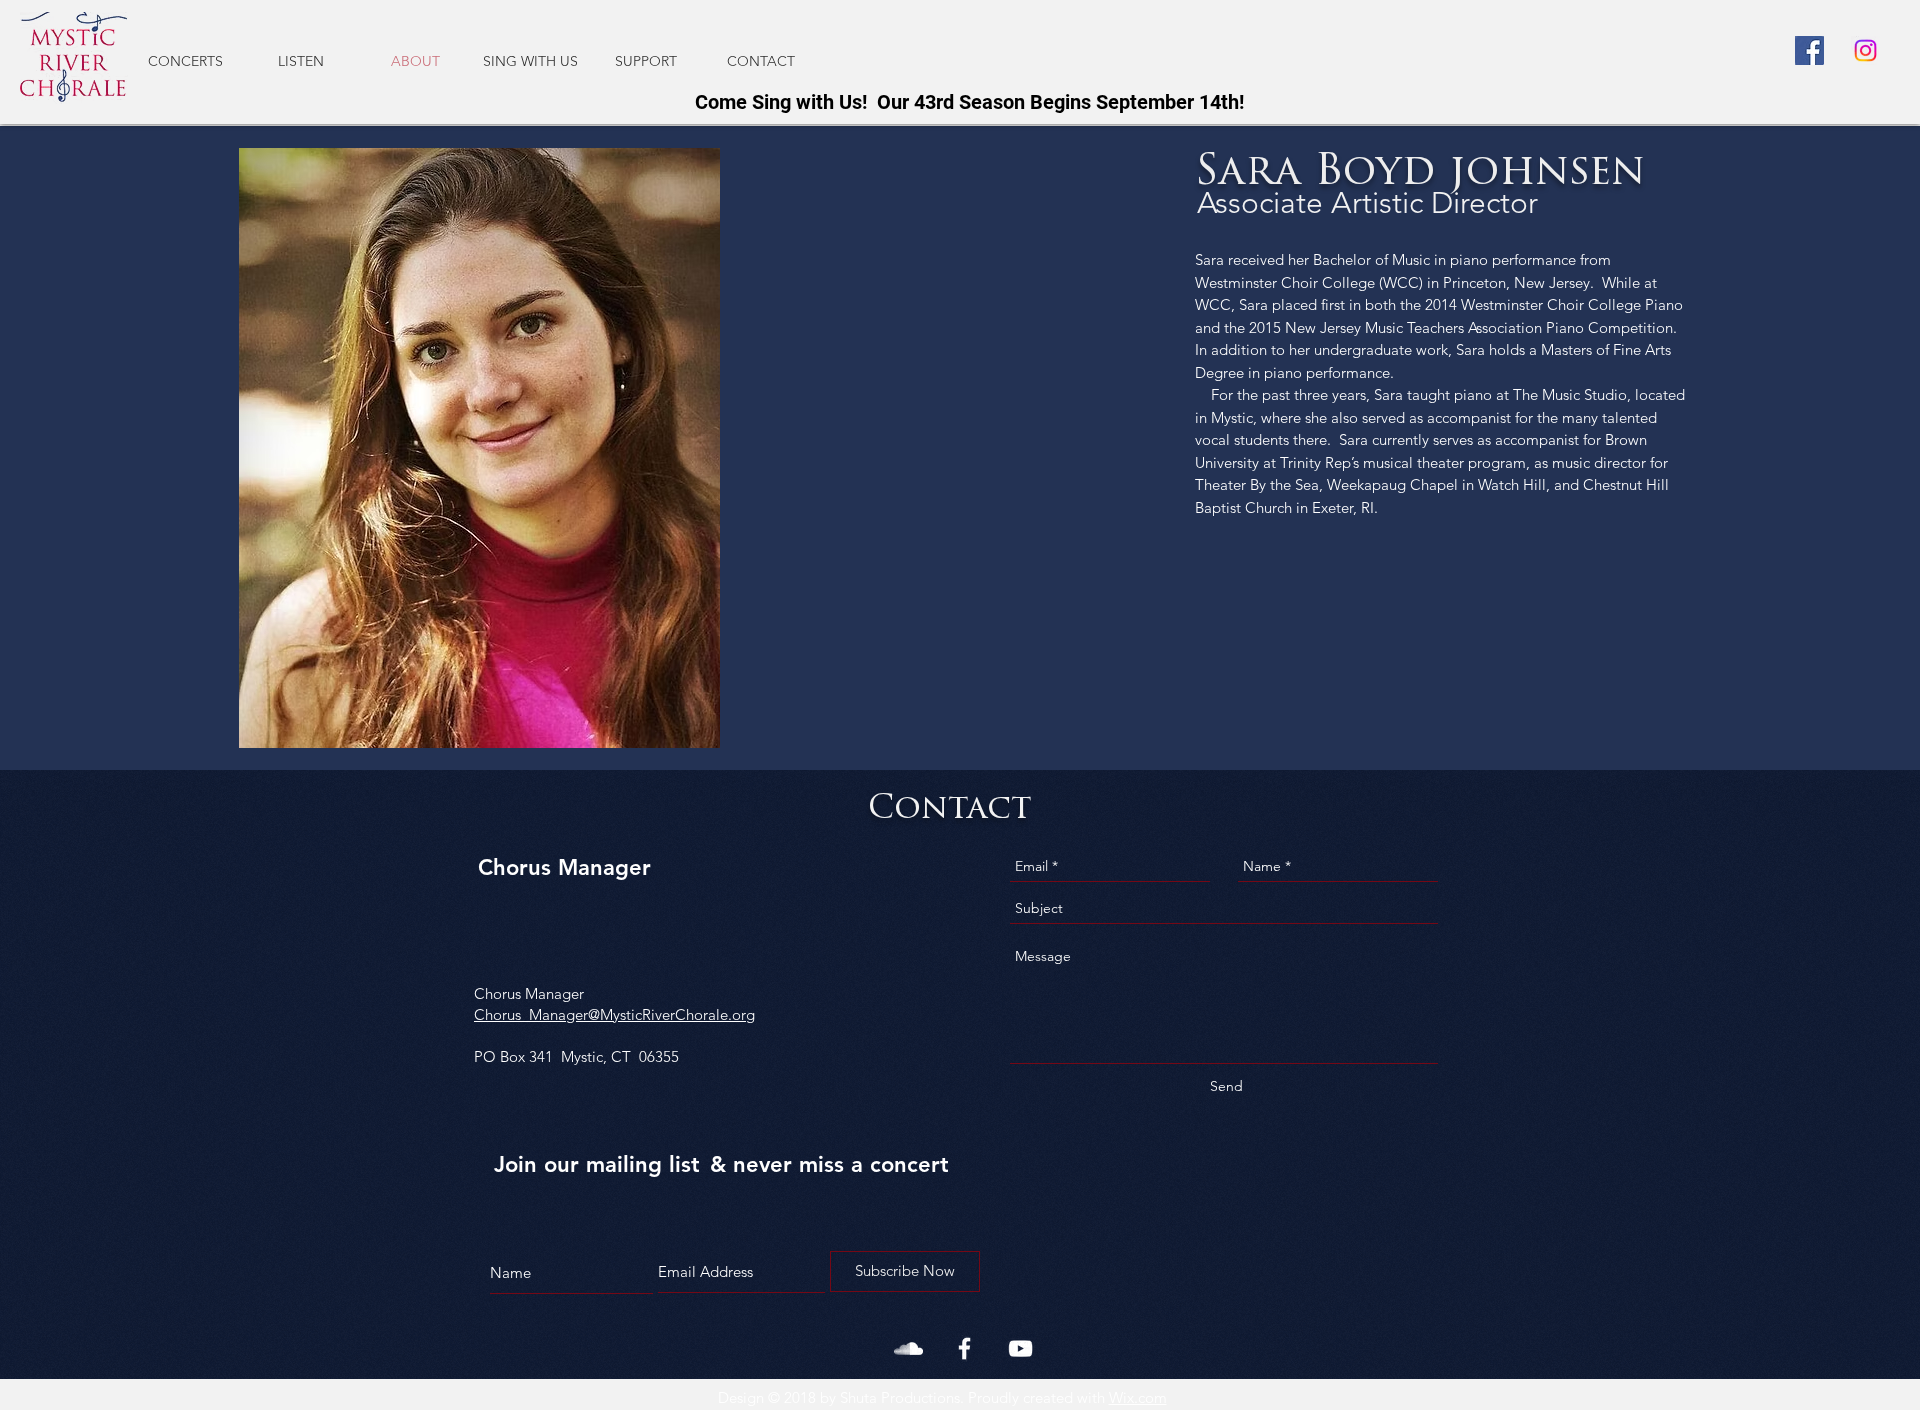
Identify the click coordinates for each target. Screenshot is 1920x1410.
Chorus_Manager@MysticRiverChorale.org (614, 1014)
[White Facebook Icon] (964, 1348)
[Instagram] (1865, 50)
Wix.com (1138, 1397)
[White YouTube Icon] (1020, 1348)
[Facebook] (1809, 50)
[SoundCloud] (908, 1348)
